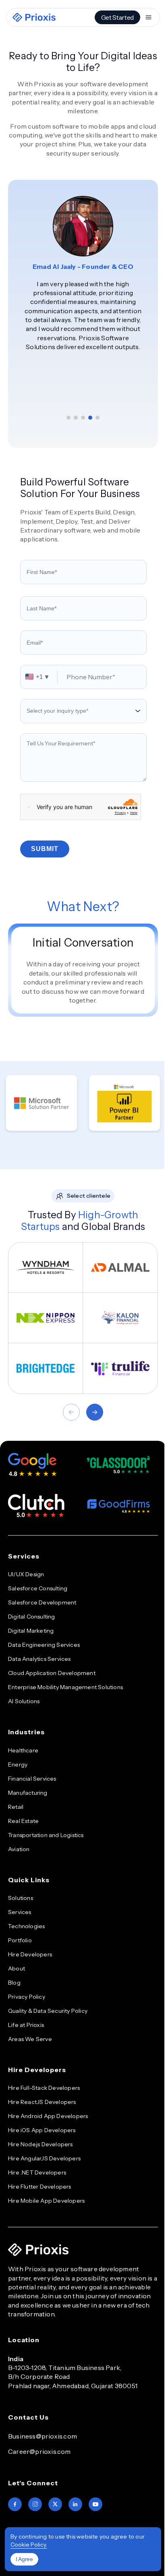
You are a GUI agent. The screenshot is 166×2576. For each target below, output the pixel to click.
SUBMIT (45, 849)
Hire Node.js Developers (40, 2144)
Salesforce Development (42, 1602)
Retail (16, 1807)
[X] (55, 2504)
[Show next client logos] (95, 1412)
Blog (14, 1983)
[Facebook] (15, 2504)
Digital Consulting (32, 1617)
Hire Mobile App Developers (46, 2201)
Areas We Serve (30, 2039)
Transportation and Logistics (46, 1835)
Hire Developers (30, 1954)
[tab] (68, 418)
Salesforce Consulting (38, 1588)
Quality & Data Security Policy (48, 2011)
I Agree (24, 2559)
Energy (18, 1764)
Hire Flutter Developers (40, 2187)
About (17, 1968)
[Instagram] (35, 2504)
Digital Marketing (31, 1631)
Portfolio (20, 1940)
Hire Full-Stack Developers (44, 2088)
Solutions (21, 1898)
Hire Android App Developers (48, 2116)
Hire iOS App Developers (42, 2130)
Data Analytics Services (39, 1659)
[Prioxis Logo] (34, 17)
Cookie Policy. (29, 2545)
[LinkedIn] (75, 2504)
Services (20, 1912)
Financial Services (32, 1779)
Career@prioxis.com (39, 2451)
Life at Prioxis (26, 2025)
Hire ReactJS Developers (42, 2102)
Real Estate (23, 1821)
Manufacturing (28, 1793)
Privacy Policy (27, 1997)
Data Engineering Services (44, 1645)
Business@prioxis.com (43, 2436)
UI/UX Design (26, 1574)
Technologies (26, 1926)
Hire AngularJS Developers (44, 2158)
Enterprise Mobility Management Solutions (65, 1687)
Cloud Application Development (52, 1673)
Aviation (19, 1849)
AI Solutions (24, 1701)
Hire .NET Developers (37, 2172)
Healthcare (23, 1750)
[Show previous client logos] (71, 1412)
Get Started (117, 17)
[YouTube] (95, 2504)
